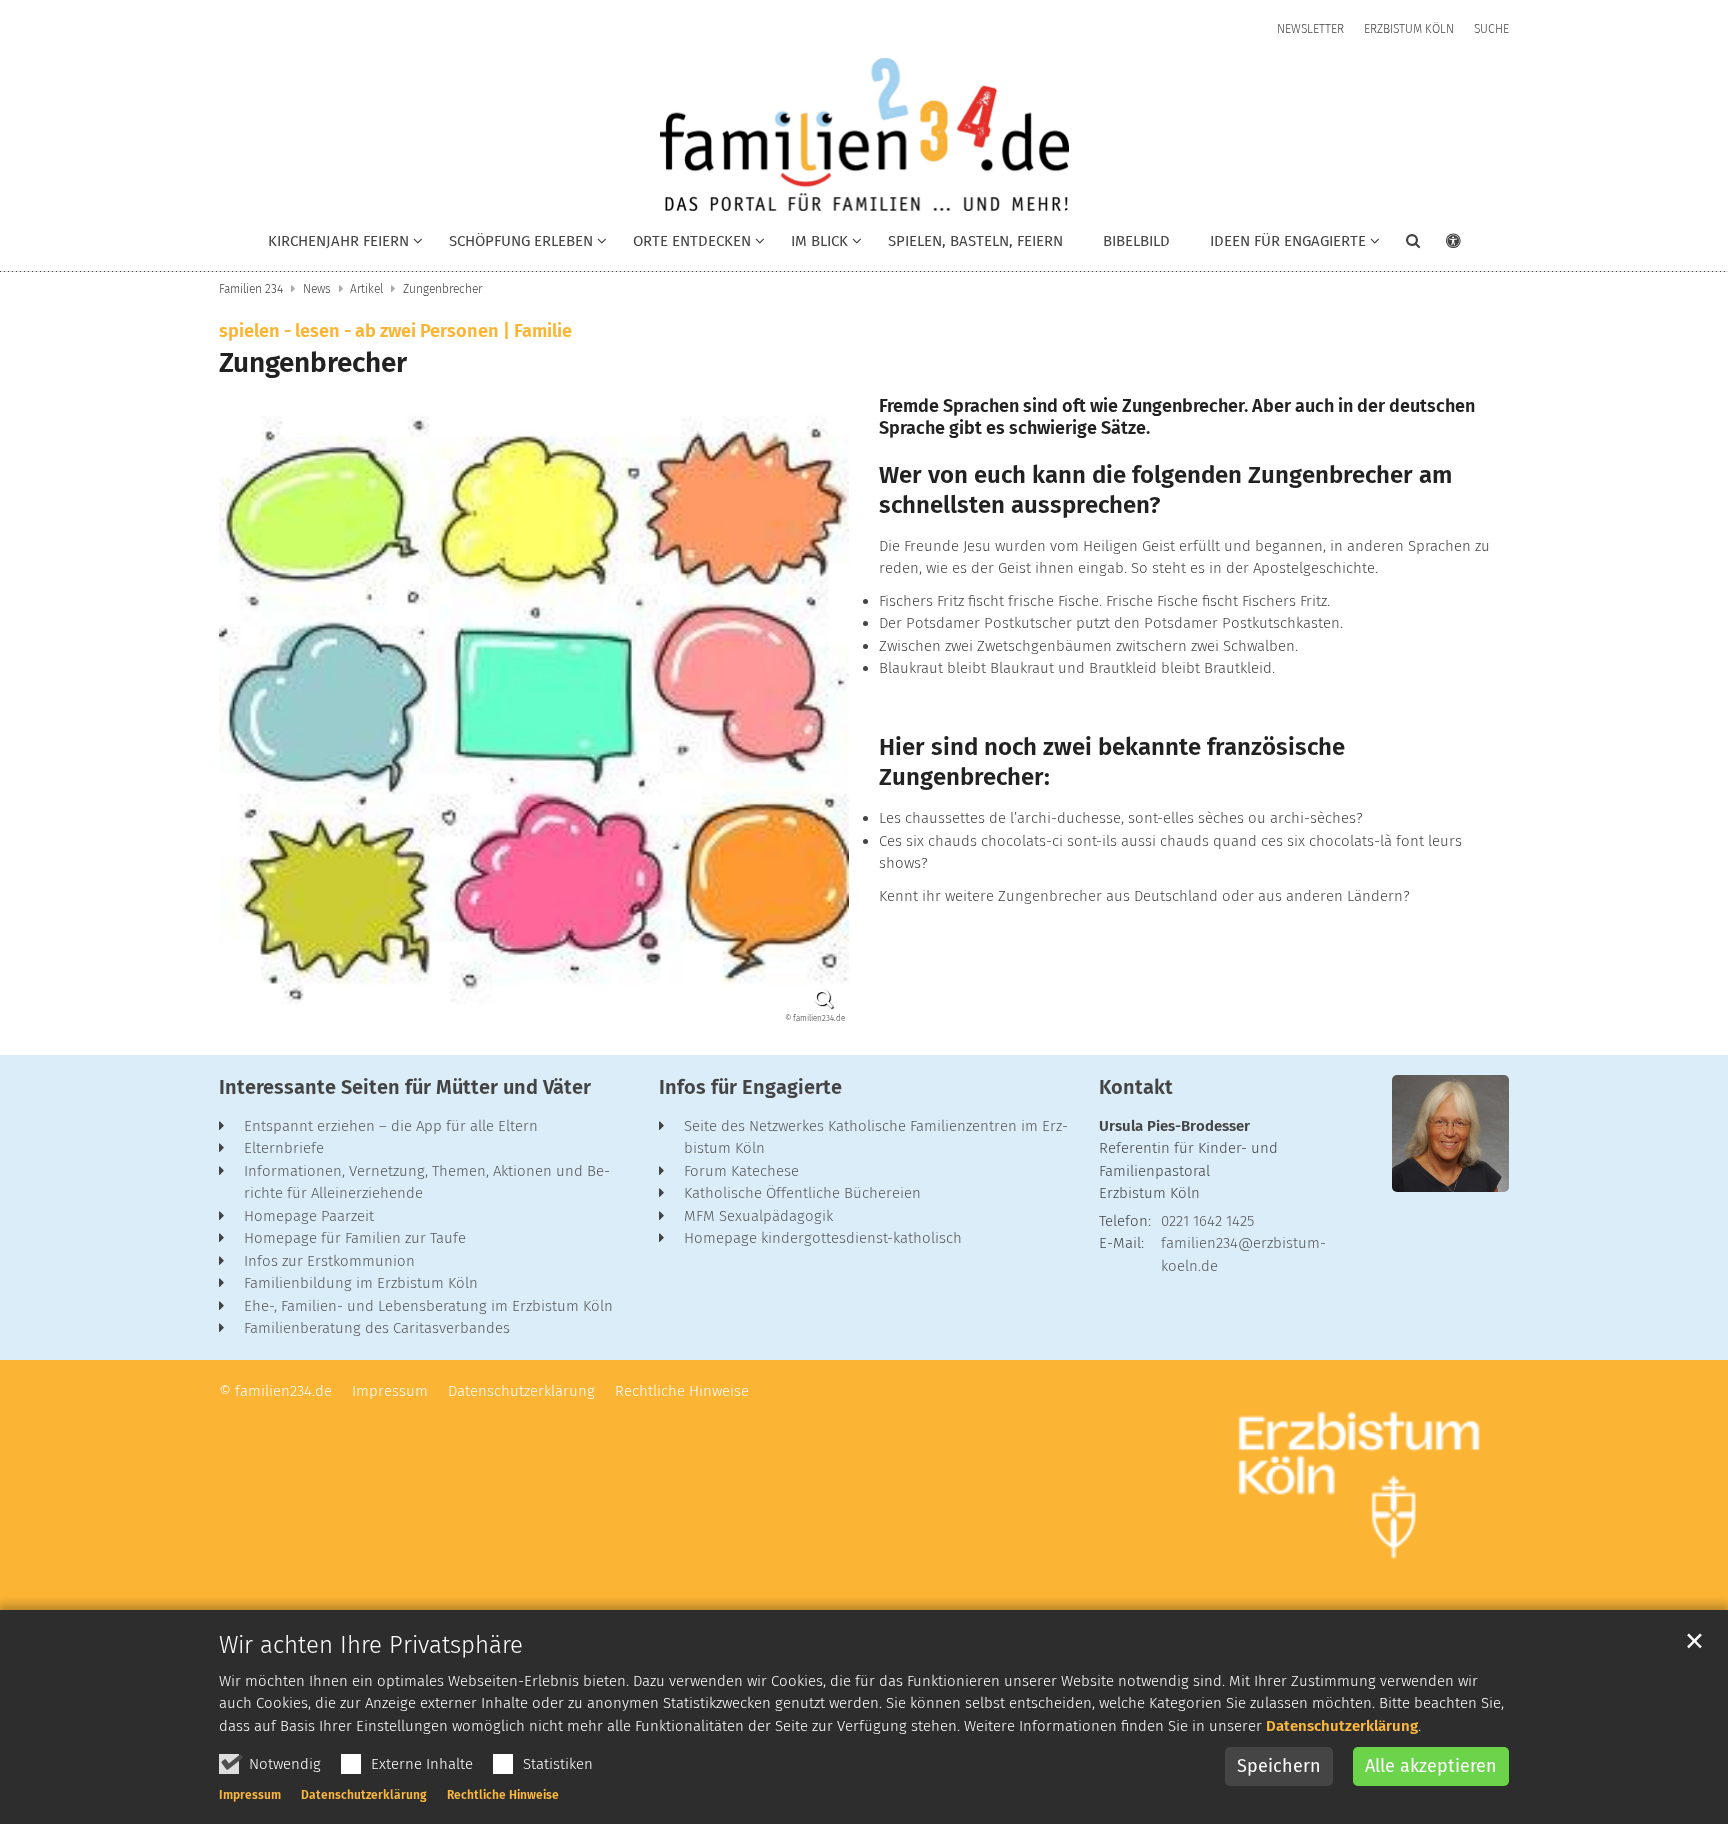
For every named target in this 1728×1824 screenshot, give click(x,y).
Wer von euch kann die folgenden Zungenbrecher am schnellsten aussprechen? (1165, 490)
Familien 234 (251, 289)
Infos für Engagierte (750, 1087)
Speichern (1279, 1766)
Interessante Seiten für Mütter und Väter (405, 1087)
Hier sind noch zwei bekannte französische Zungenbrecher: (1112, 762)
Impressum (250, 1795)
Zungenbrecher (442, 289)
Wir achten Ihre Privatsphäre (371, 1645)
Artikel (366, 289)
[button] (515, 245)
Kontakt (1136, 1087)
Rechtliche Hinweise (503, 1795)
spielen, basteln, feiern (975, 241)
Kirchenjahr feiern (338, 241)
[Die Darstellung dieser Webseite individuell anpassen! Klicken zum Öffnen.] (1440, 245)
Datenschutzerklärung (1342, 1726)
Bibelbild (1136, 241)
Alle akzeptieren (1431, 1766)
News (317, 289)
